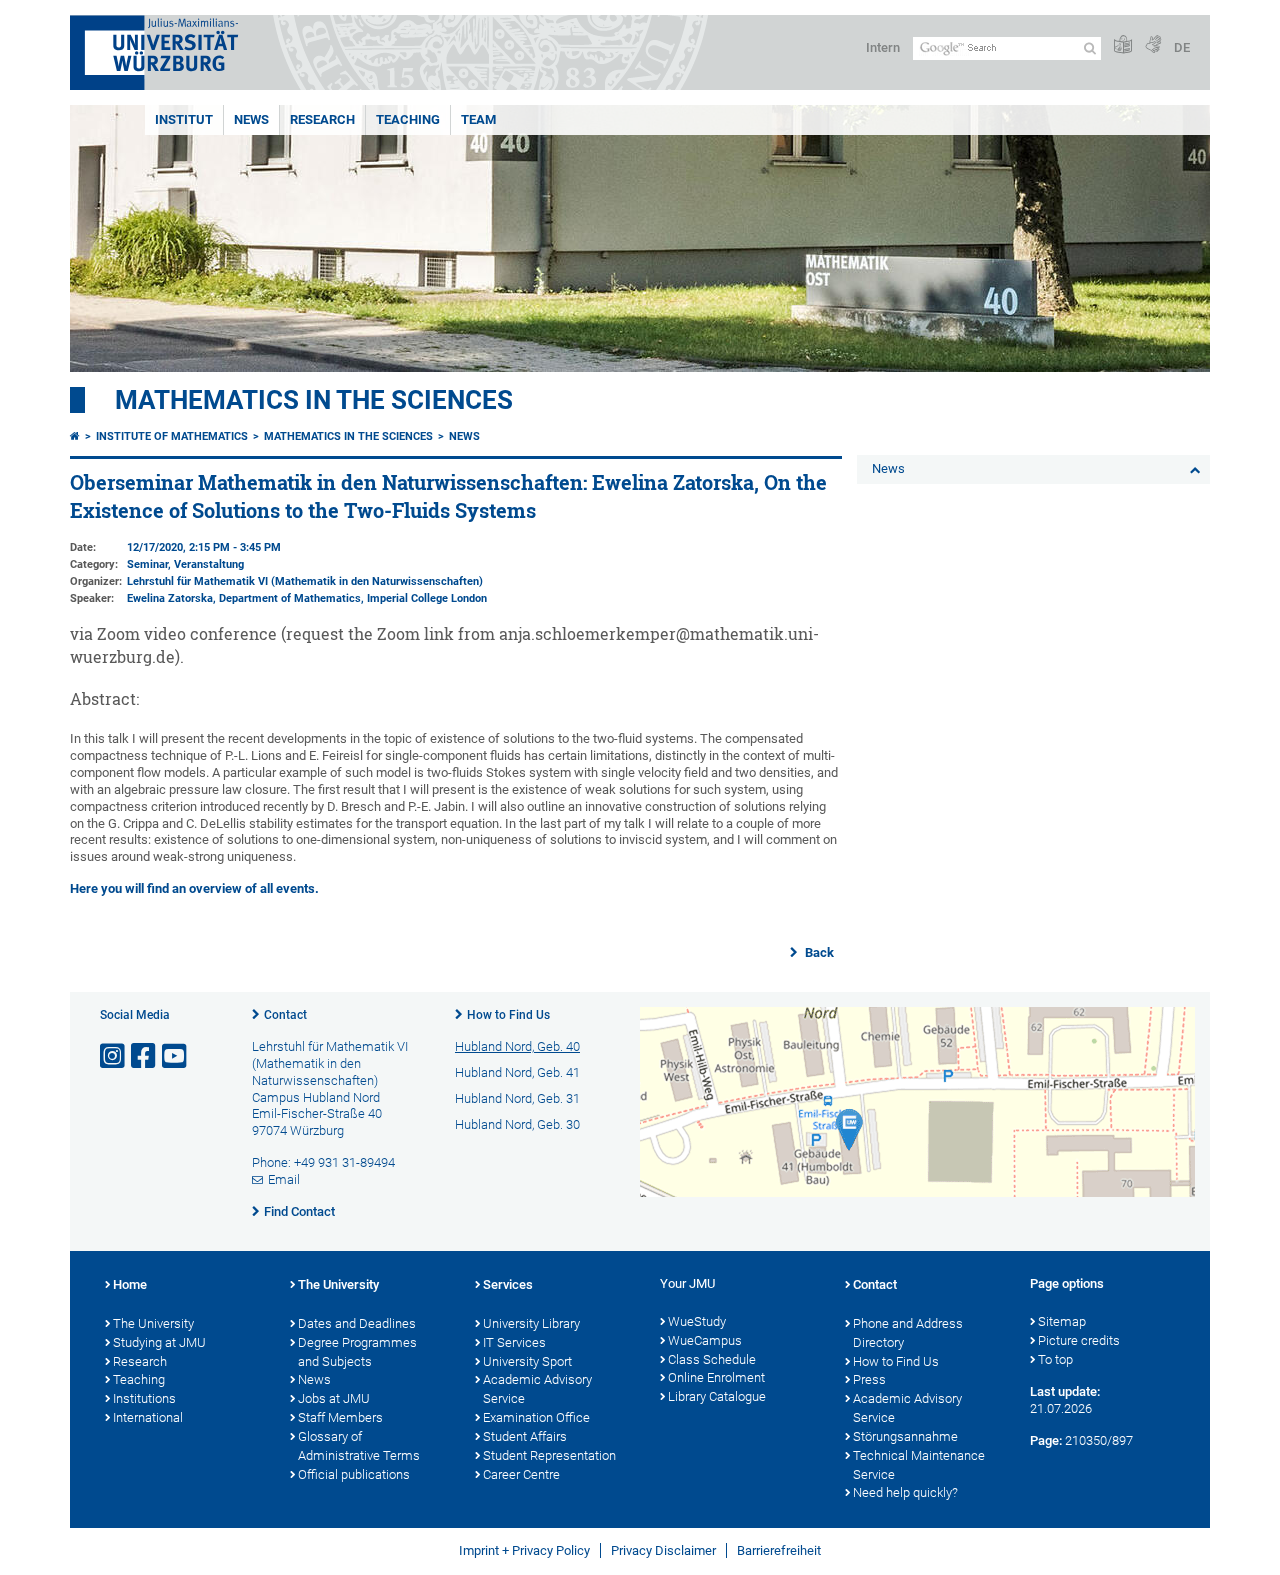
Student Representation (549, 1455)
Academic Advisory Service (537, 1389)
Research (322, 119)
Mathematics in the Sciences (314, 400)
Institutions (144, 1398)
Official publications (354, 1474)
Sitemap (1062, 1321)
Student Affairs (525, 1436)
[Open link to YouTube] (176, 1056)
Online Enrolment (716, 1377)
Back (818, 952)
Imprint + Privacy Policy (524, 1550)
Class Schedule (712, 1359)
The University (153, 1323)
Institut (184, 119)
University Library (531, 1323)
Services (508, 1284)
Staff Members (340, 1417)
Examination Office (536, 1417)
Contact (285, 1015)
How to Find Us (508, 1015)
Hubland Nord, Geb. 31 (517, 1098)
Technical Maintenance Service (919, 1465)
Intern (883, 47)
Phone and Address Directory (908, 1333)
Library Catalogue (717, 1396)
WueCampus (705, 1340)
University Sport (527, 1361)
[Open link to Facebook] (145, 1056)
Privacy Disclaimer (663, 1550)
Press (869, 1379)
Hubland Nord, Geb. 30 (517, 1124)
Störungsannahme (905, 1436)
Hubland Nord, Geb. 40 (517, 1046)
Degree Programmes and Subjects (357, 1352)
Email (284, 1179)
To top (1055, 1359)
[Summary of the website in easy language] (1123, 45)
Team (478, 119)
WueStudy (697, 1321)
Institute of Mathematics (172, 436)
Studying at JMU (159, 1342)
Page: (1046, 1440)
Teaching (408, 119)
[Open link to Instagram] (114, 1056)
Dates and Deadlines (357, 1323)
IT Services (514, 1342)
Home (130, 1284)
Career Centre (521, 1474)
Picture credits (1079, 1340)
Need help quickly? (905, 1492)
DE (1182, 47)
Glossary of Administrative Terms (359, 1446)
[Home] (75, 436)
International (148, 1417)
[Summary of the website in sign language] (1153, 45)
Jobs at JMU (334, 1398)
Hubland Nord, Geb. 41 (517, 1072)
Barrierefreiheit (779, 1550)
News (251, 119)
